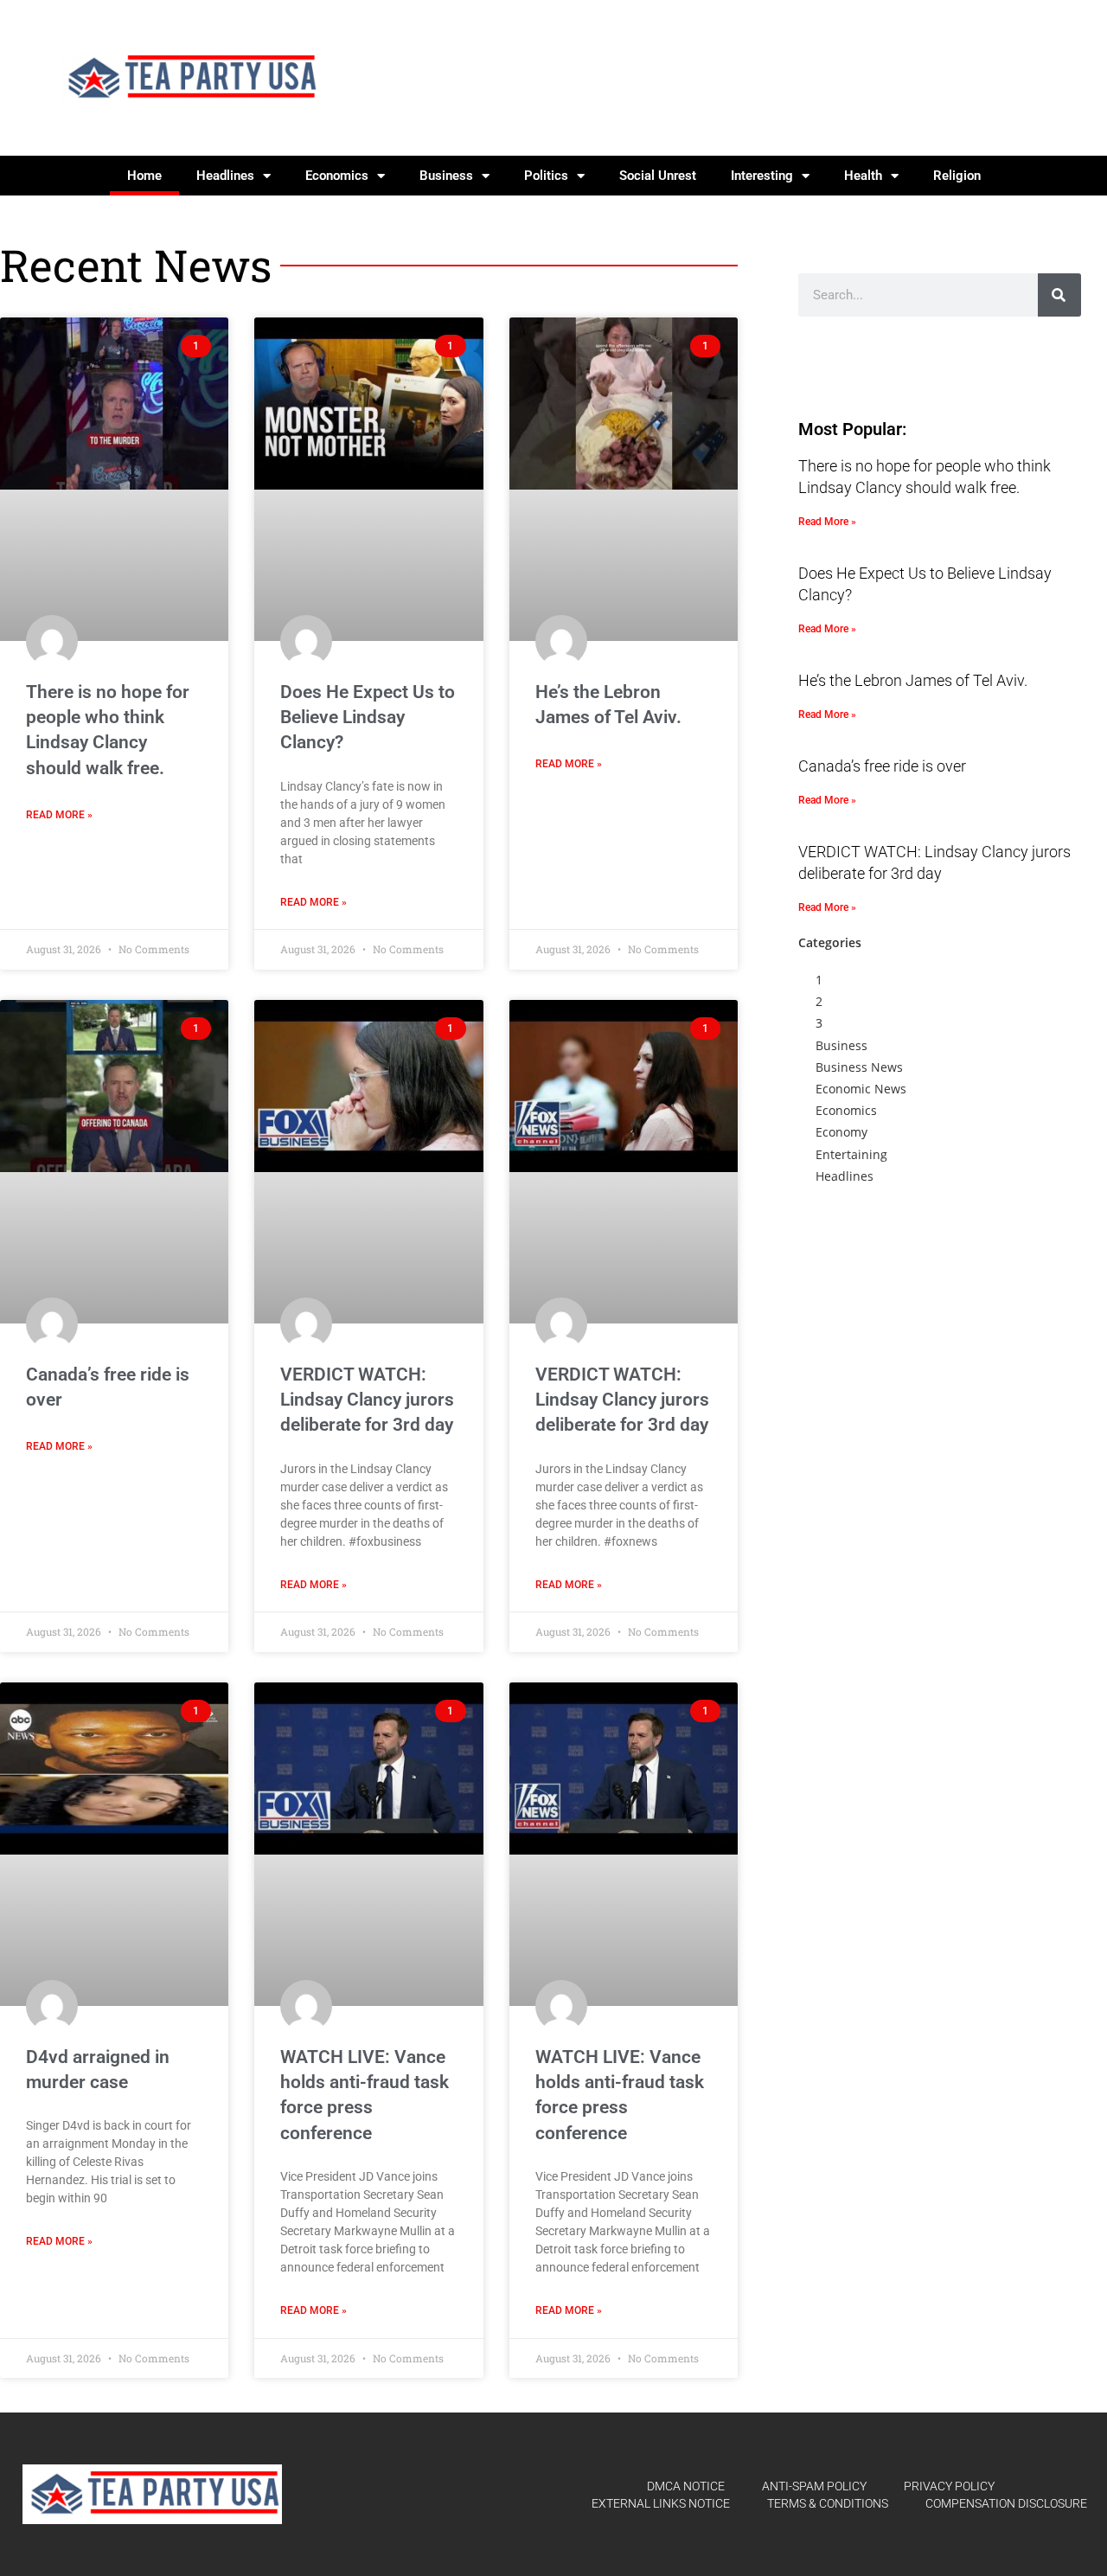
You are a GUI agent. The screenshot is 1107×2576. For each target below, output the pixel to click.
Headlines (225, 176)
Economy (841, 1132)
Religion (957, 176)
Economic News (861, 1089)
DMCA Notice (686, 2486)
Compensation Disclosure (1006, 2503)
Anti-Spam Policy (814, 2486)
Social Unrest (658, 176)
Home (144, 176)
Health (863, 176)
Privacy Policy (949, 2486)
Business (446, 176)
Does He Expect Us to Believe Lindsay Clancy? (368, 718)
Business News (859, 1067)
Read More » (59, 815)
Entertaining (851, 1154)
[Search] (1059, 295)
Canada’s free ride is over (882, 766)
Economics (337, 176)
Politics (546, 176)
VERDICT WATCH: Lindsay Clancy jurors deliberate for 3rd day (367, 1400)
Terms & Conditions (828, 2503)
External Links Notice (661, 2503)
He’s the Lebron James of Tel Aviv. (913, 680)
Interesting (762, 176)
